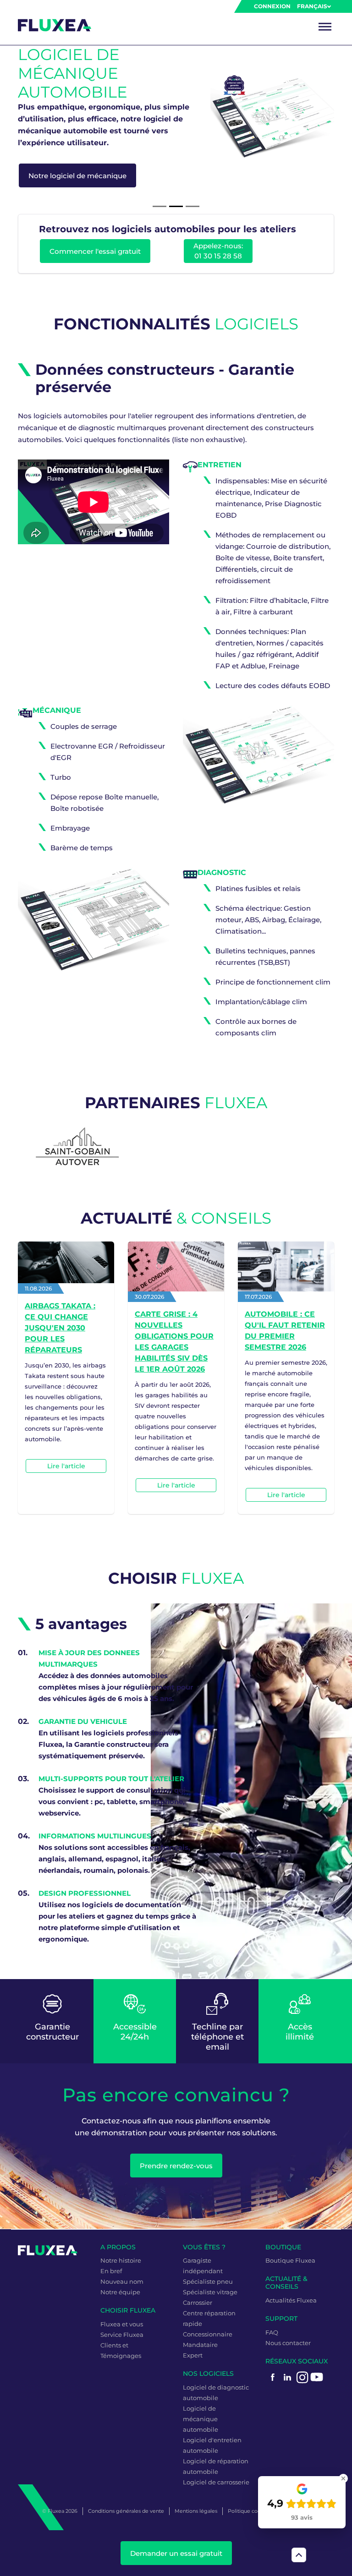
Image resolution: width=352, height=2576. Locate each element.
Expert (193, 2355)
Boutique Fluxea (290, 2260)
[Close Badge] (343, 2478)
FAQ (272, 2332)
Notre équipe (120, 2292)
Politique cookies (249, 2511)
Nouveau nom (122, 2281)
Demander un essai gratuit (176, 2553)
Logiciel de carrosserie (216, 2482)
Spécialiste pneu (208, 2281)
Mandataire (200, 2345)
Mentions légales (196, 2511)
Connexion (272, 6)
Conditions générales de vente (126, 2511)
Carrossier (198, 2303)
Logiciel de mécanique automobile (201, 2419)
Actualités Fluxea (291, 2300)
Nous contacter (288, 2343)
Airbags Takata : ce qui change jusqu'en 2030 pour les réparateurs (60, 1328)
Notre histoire (121, 2260)
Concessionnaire (208, 2334)
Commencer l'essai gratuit (95, 251)
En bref (111, 2271)
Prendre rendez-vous (176, 2166)
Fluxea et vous (122, 2324)
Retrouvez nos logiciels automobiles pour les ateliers (168, 229)
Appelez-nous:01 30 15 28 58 (218, 251)
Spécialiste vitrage (210, 2292)
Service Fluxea (122, 2335)
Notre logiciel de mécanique (77, 176)
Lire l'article (66, 1466)
